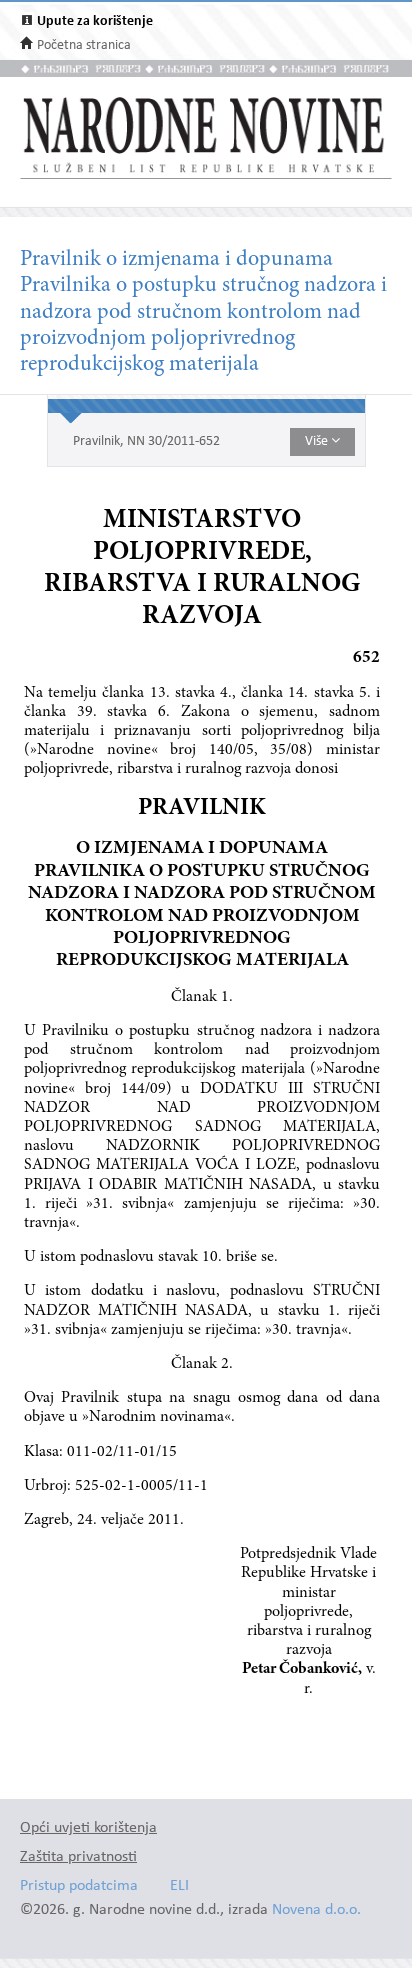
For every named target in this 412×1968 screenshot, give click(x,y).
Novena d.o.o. (316, 1910)
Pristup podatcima (79, 1886)
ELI (179, 1886)
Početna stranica (84, 45)
